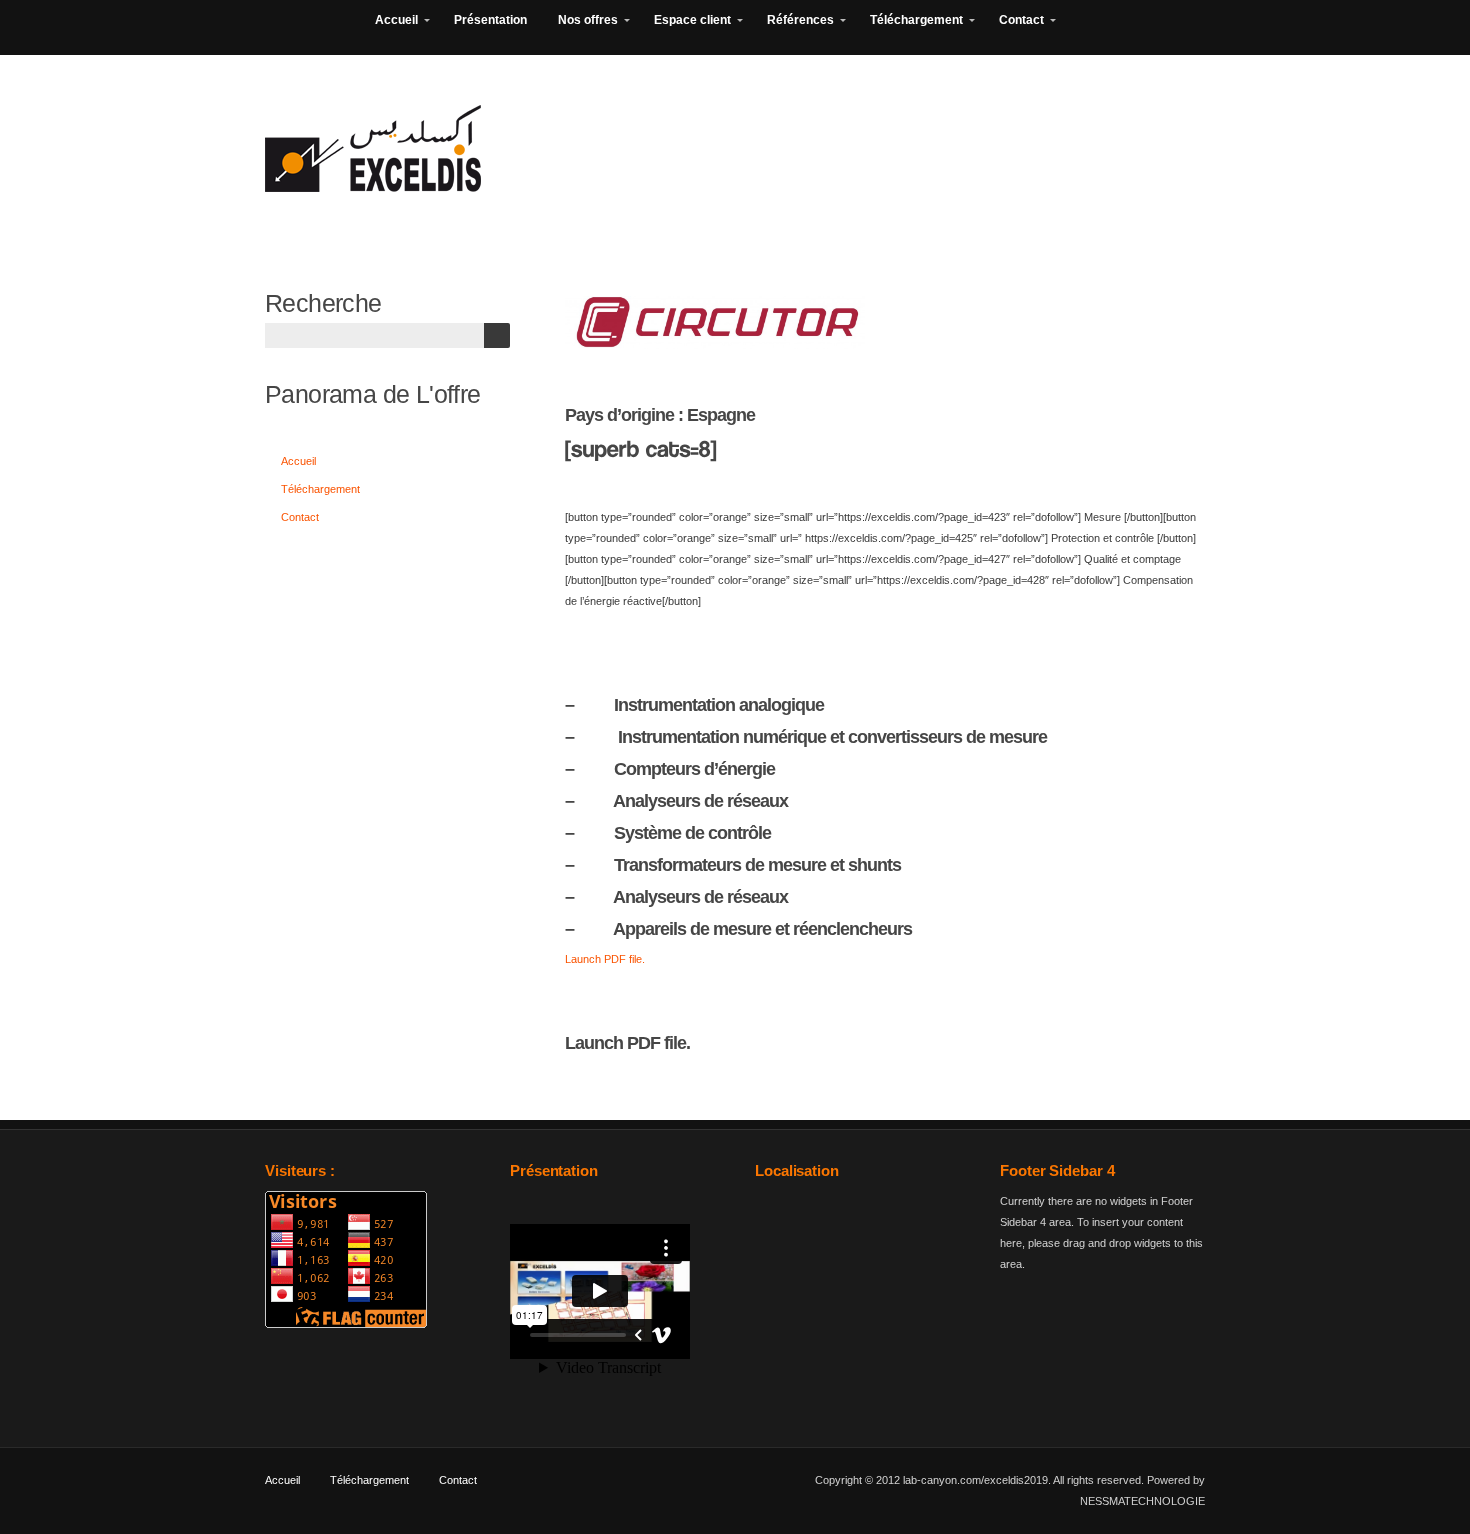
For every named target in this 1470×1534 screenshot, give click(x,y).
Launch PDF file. (605, 959)
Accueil (298, 461)
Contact (300, 517)
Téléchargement (320, 489)
